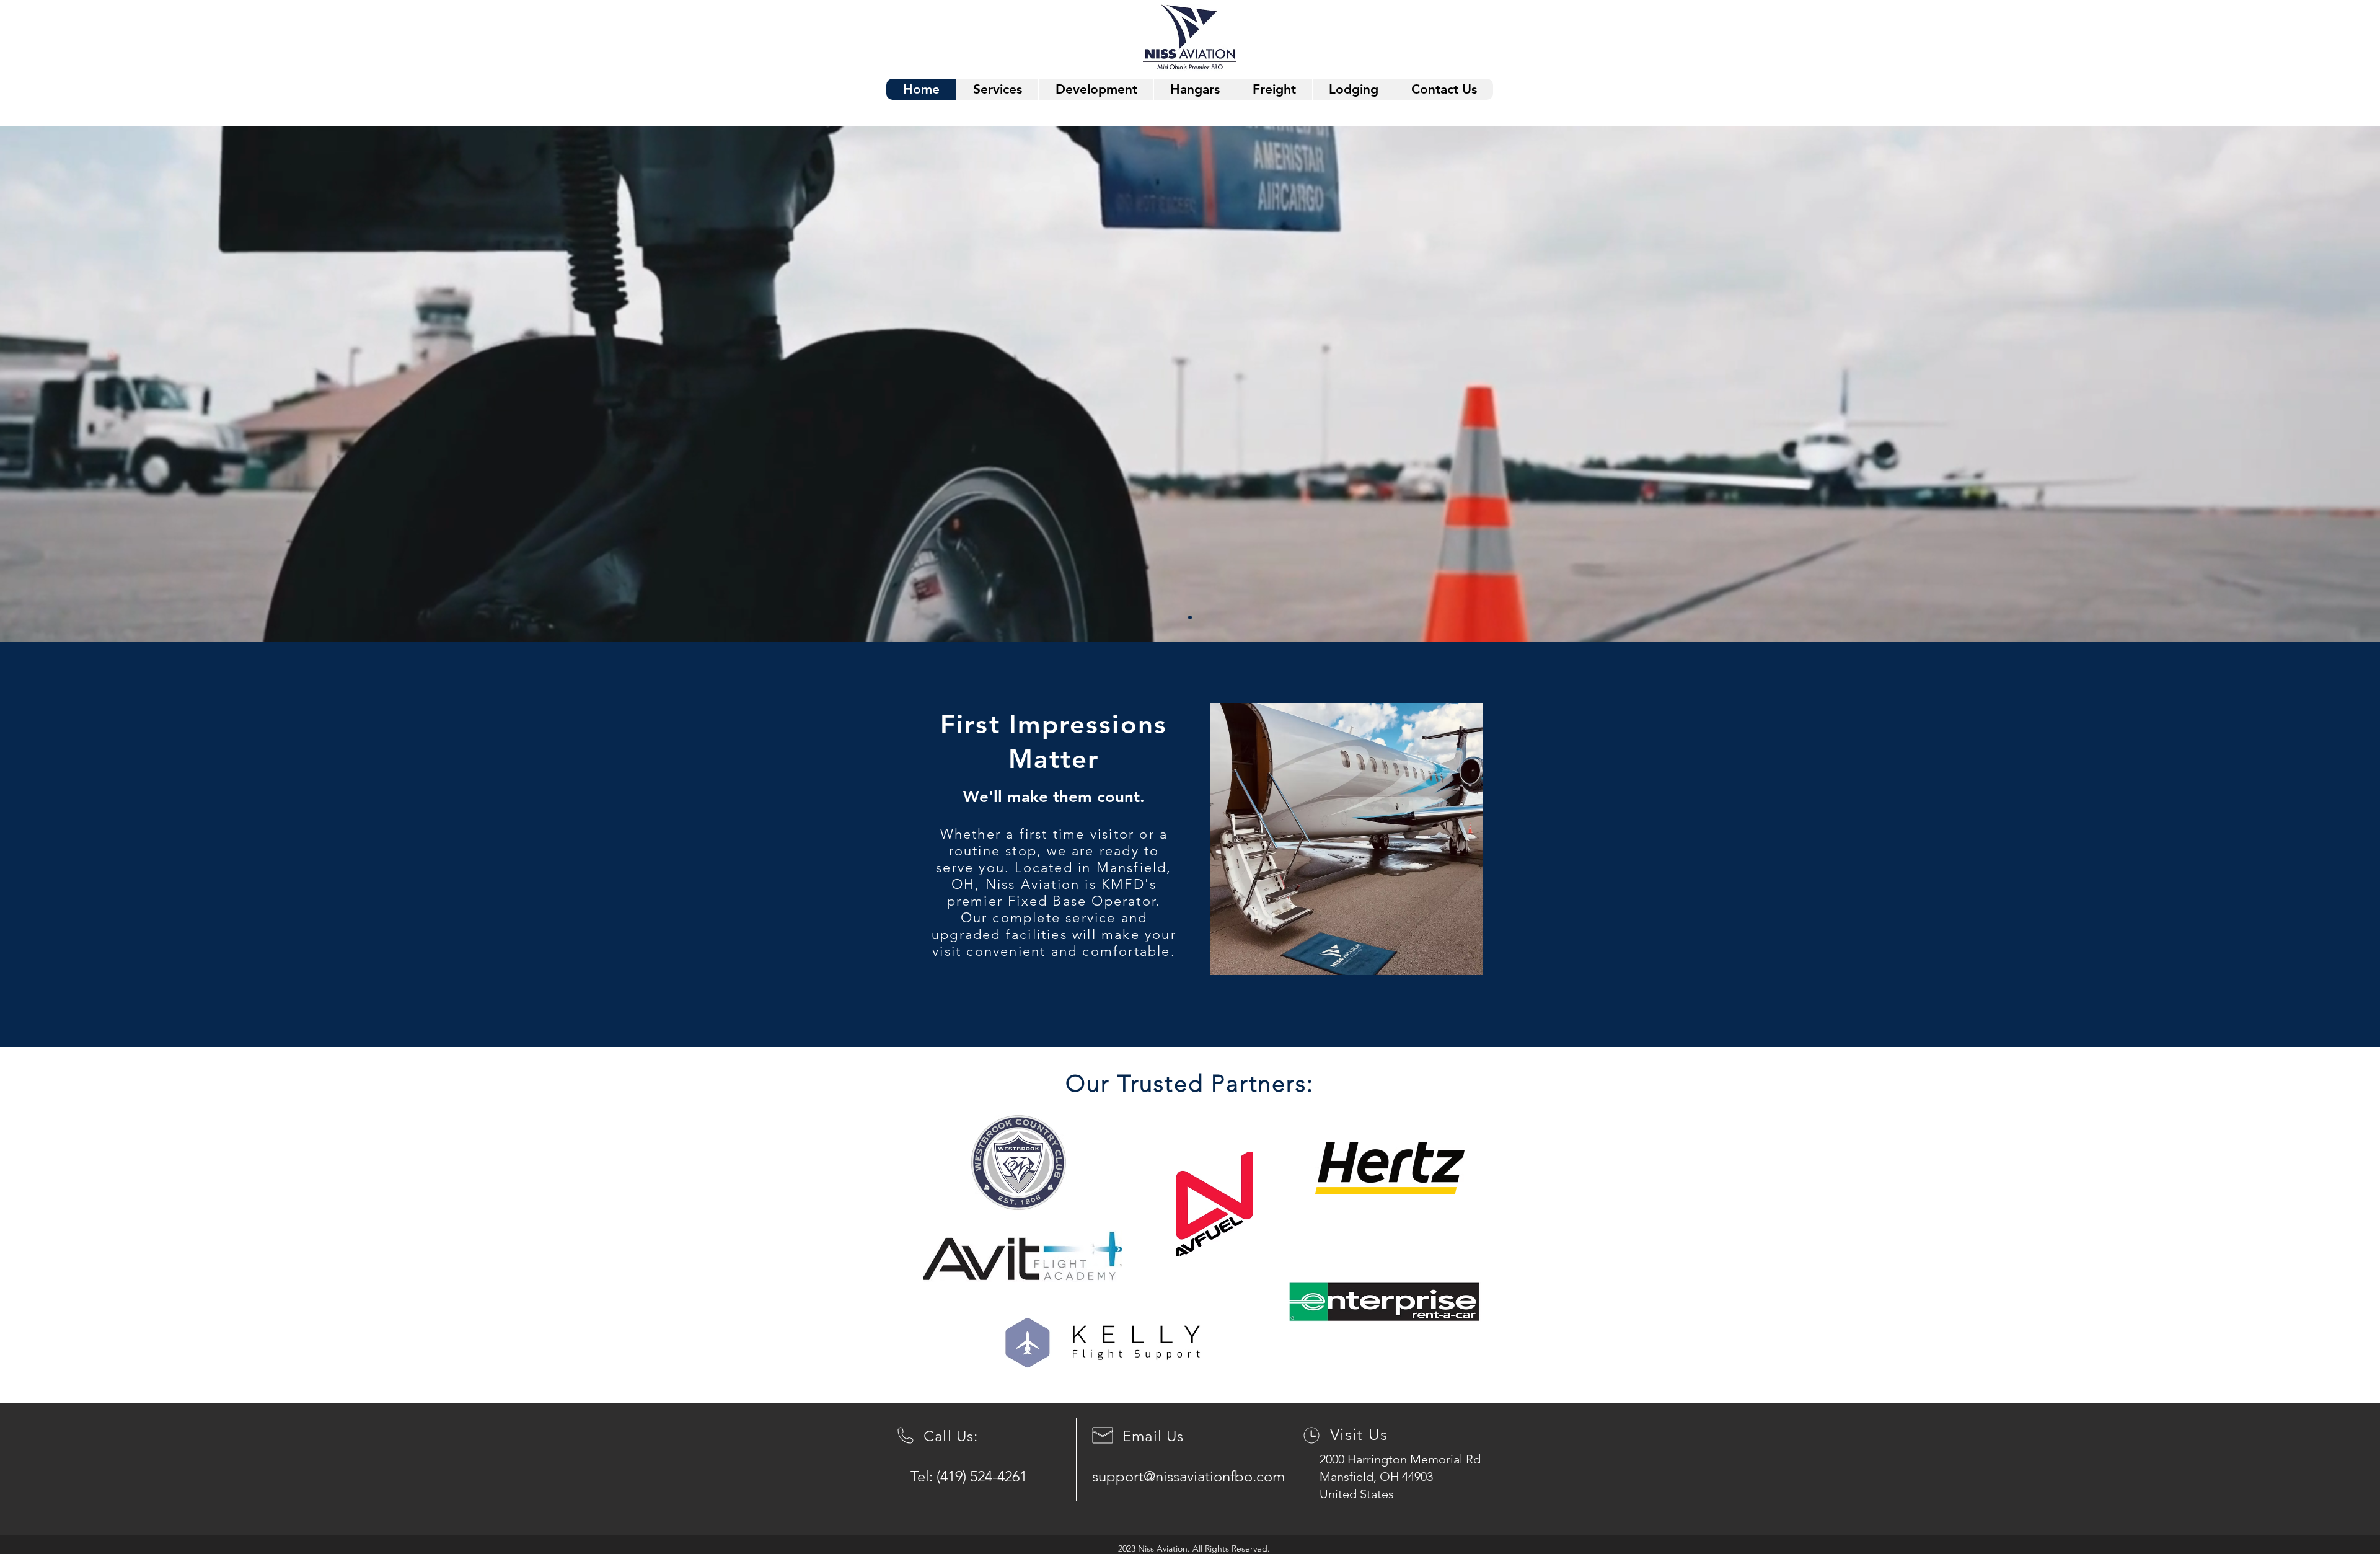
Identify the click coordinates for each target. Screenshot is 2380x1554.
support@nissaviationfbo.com (1188, 1476)
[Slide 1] (1190, 617)
